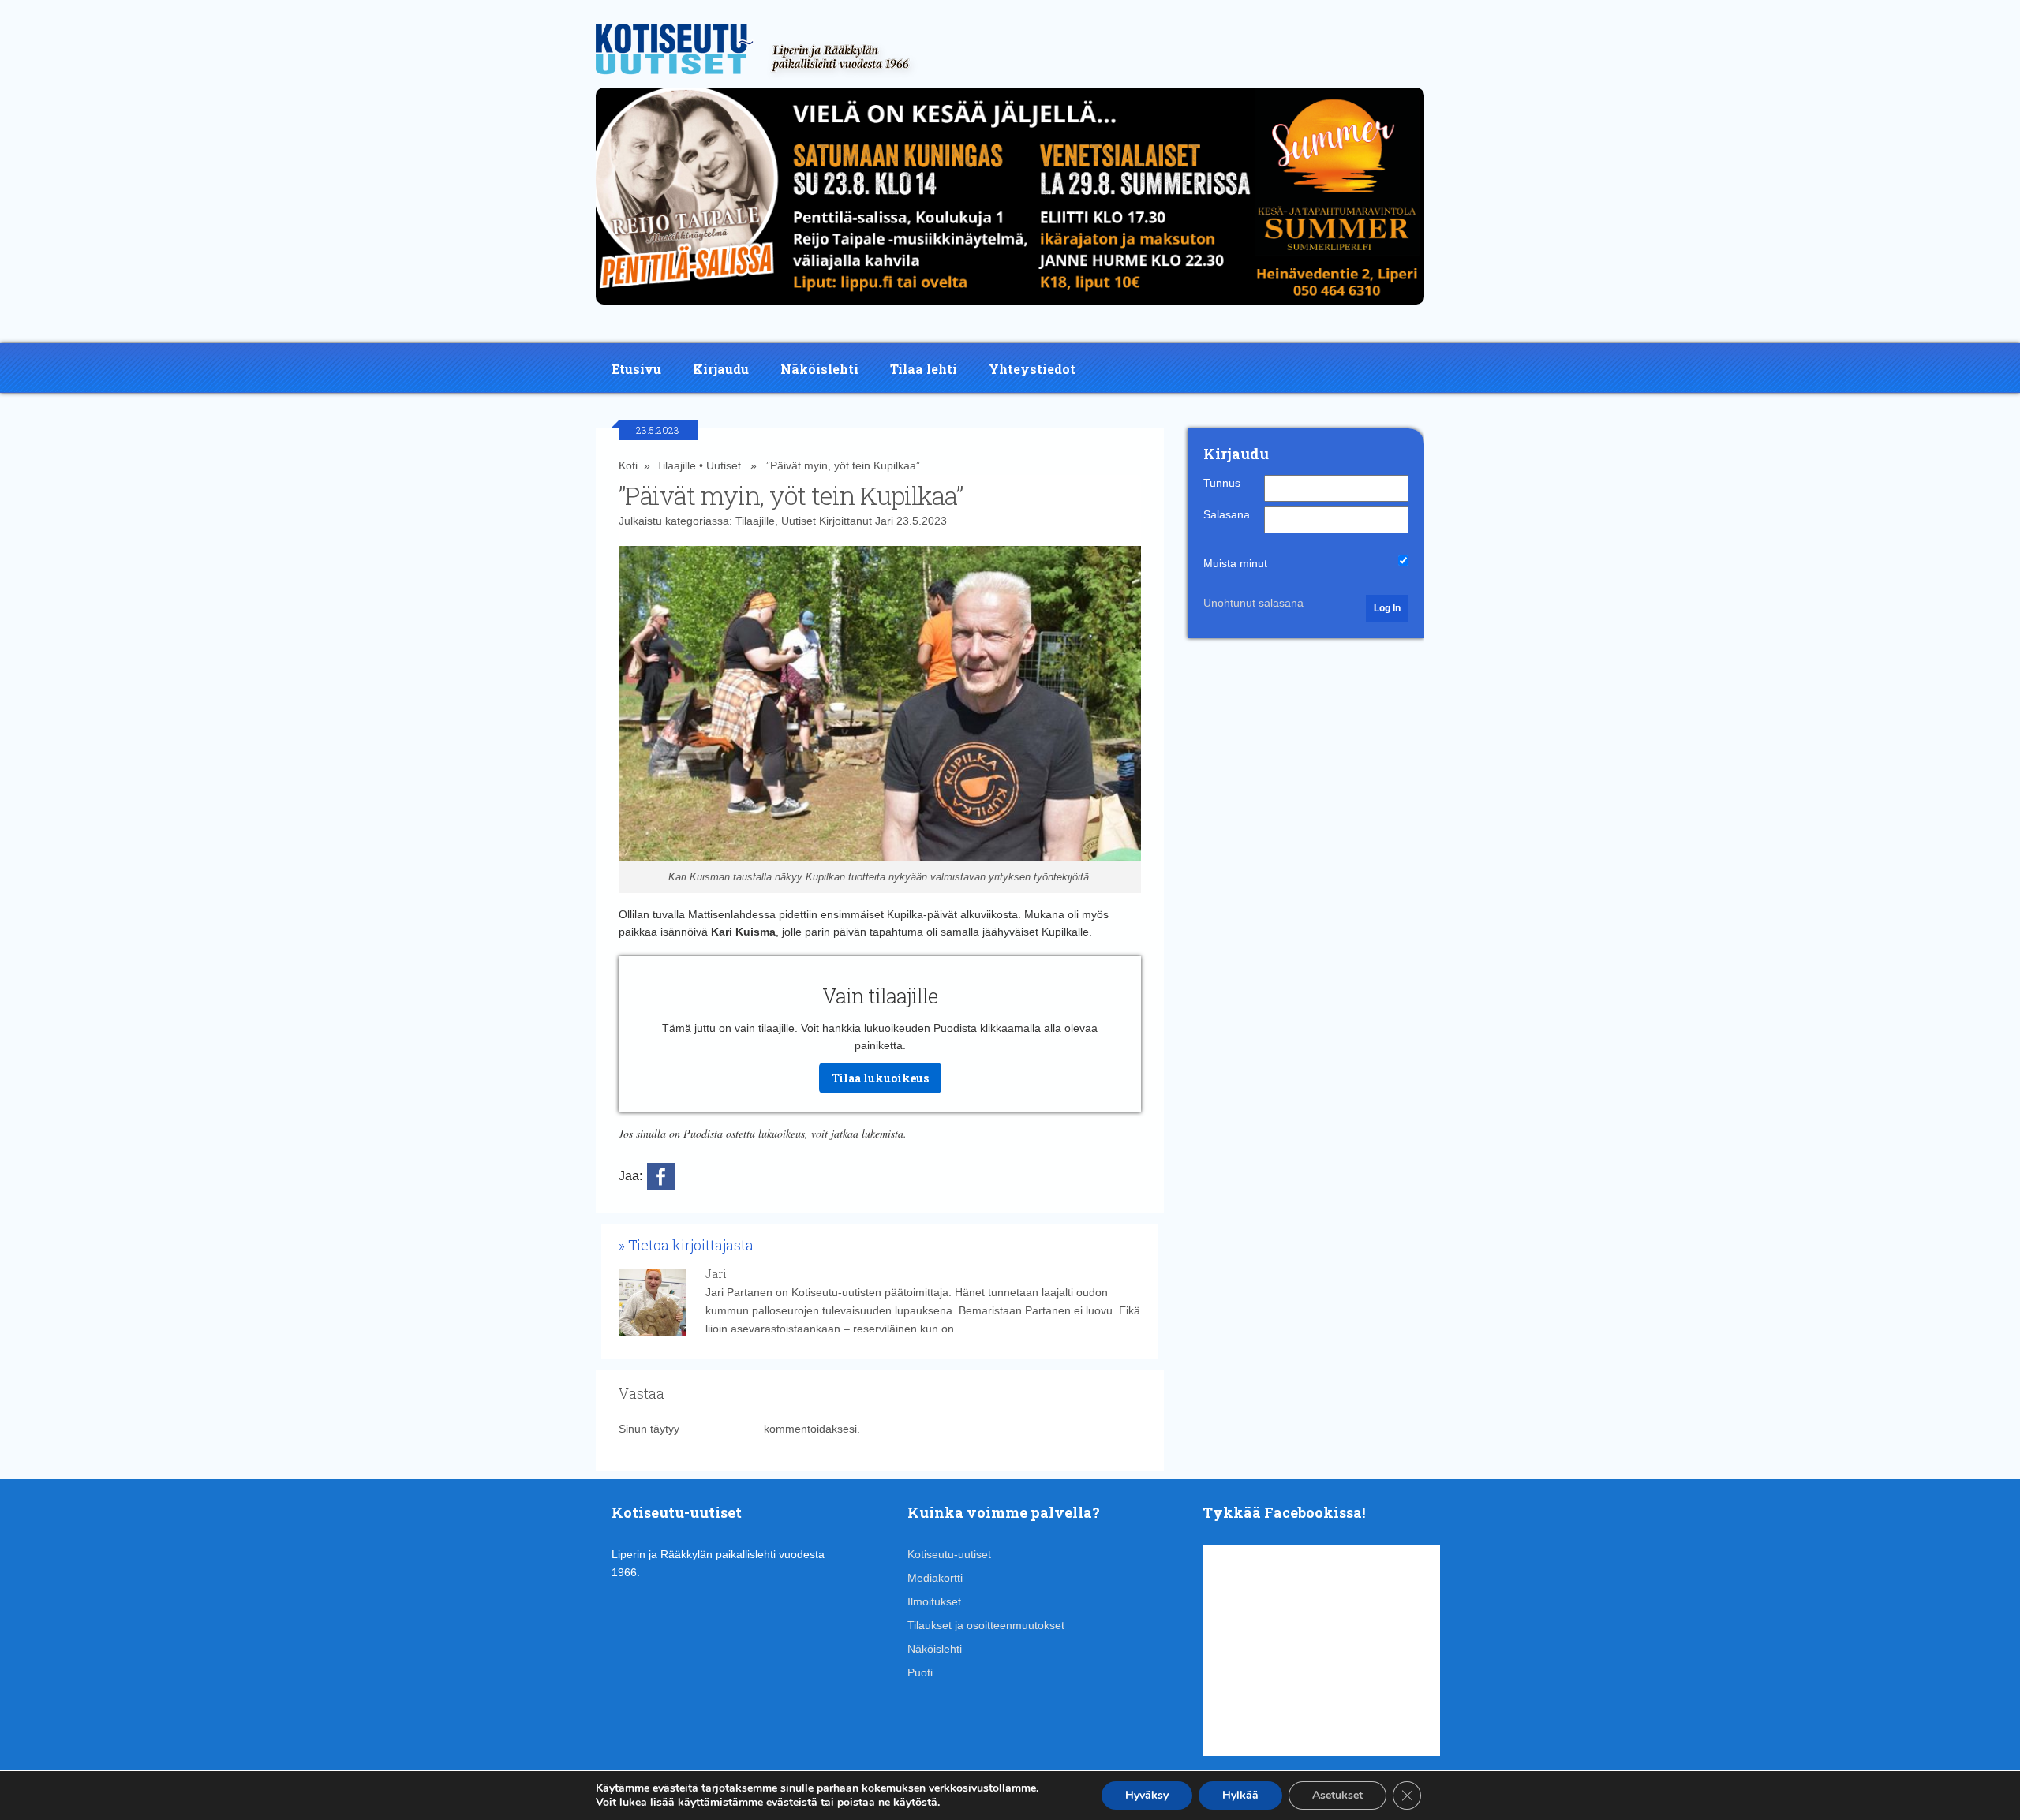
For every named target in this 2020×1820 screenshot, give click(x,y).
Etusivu (636, 369)
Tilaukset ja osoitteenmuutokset (986, 1625)
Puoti (920, 1672)
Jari (884, 521)
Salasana (1227, 514)
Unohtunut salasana (1253, 603)
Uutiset (724, 465)
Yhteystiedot (1032, 369)
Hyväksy (1147, 1795)
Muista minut (1235, 563)
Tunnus (1222, 483)
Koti (628, 465)
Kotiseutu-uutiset (949, 1554)
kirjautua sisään (722, 1429)
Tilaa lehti (924, 369)
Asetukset (1337, 1795)
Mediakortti (935, 1578)
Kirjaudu (721, 369)
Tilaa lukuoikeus (880, 1078)
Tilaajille (676, 465)
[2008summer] (1010, 308)
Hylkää (1240, 1795)
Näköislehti (819, 369)
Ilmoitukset (934, 1601)
